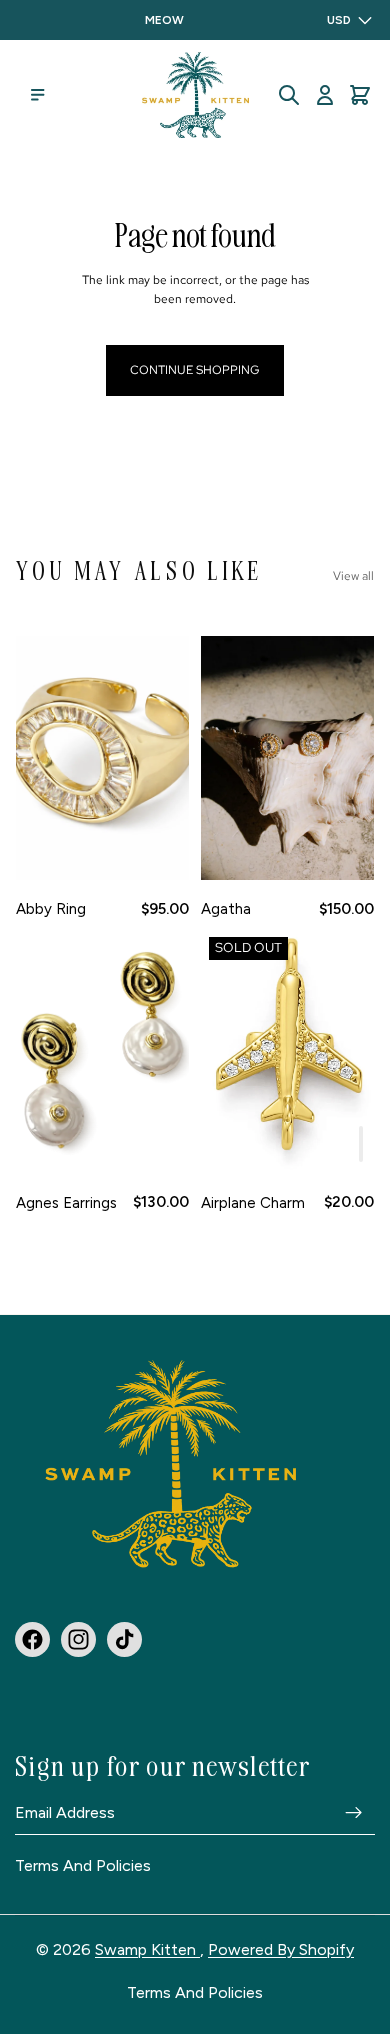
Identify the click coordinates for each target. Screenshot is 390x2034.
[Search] (289, 95)
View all (353, 576)
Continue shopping (195, 370)
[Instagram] (78, 1638)
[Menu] (38, 95)
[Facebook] (32, 1638)
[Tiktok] (124, 1638)
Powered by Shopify (281, 1949)
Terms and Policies (83, 1866)
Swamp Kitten (147, 1949)
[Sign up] (354, 1812)
